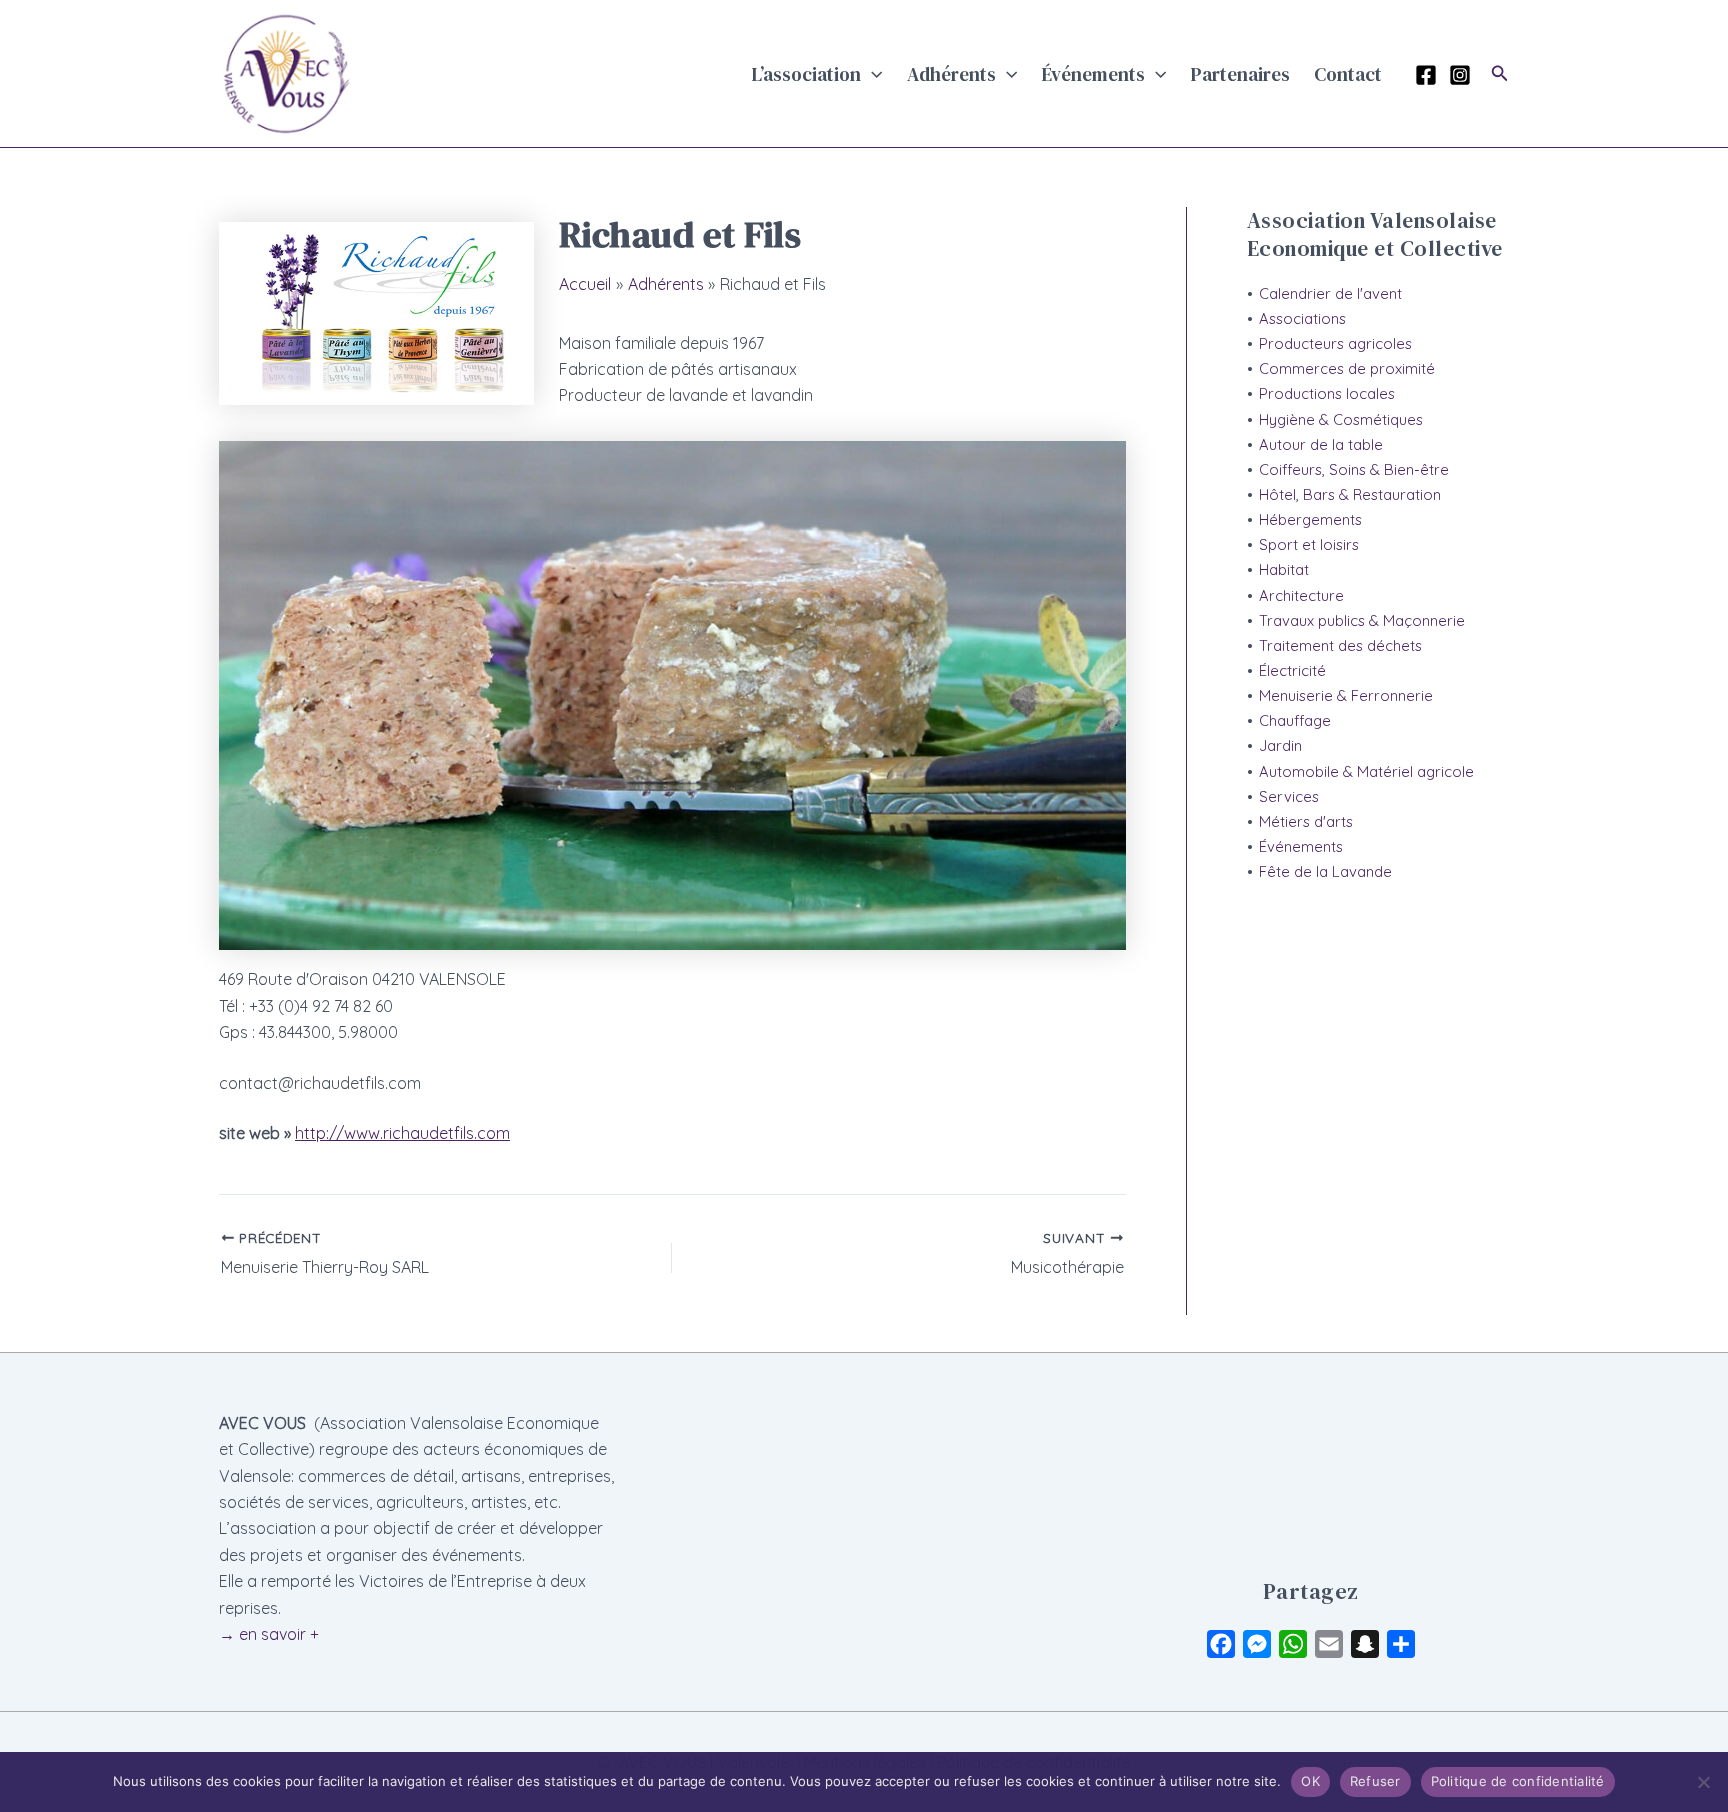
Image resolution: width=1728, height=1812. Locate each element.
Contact (1348, 74)
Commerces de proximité (1347, 368)
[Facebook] (1426, 75)
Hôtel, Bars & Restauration (1350, 494)
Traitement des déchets (1340, 645)
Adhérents (951, 74)
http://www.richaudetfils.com (402, 1133)
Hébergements (1310, 519)
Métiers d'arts (1306, 821)
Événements (1093, 74)
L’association (806, 74)
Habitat (1284, 569)
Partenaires (1240, 74)
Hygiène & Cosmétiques (1341, 419)
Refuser (1375, 1781)
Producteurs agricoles (1335, 343)
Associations (1302, 318)
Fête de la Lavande (1325, 871)
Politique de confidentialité (1518, 1781)
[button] (871, 74)
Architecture (1301, 595)
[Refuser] (1703, 1782)
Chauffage (1295, 720)
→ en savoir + (269, 1634)
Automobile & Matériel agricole (1366, 771)
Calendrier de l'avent (1330, 293)
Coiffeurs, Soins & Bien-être (1354, 469)
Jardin (1280, 745)
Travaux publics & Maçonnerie (1362, 620)
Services (1289, 796)
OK (1310, 1781)
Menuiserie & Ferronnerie (1346, 695)
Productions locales (1327, 393)
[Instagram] (1460, 75)
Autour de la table (1321, 444)
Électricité (1292, 670)
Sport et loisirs (1309, 544)
